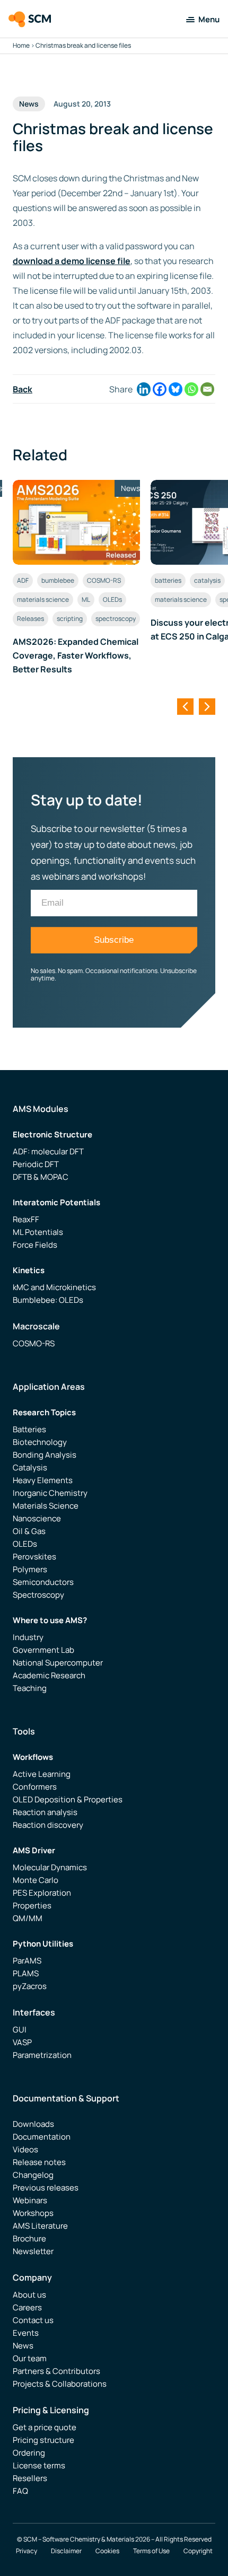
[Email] (207, 389)
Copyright (198, 2551)
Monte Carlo (36, 1880)
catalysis (207, 580)
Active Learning (42, 1774)
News (23, 2346)
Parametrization (42, 2055)
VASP (22, 2042)
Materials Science (46, 1506)
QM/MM (28, 1918)
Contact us (33, 2320)
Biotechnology (40, 1442)
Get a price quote (45, 2427)
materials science (43, 599)
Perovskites (34, 1557)
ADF (23, 580)
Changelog (33, 2175)
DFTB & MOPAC (41, 1177)
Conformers (35, 1787)
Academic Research (49, 1675)
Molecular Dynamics (50, 1867)
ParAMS (27, 1961)
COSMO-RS (104, 580)
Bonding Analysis (45, 1455)
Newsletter (33, 2251)
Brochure (29, 2238)
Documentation (42, 2137)
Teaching (30, 1688)
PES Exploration (42, 1893)
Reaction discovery (48, 1825)
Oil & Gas (29, 1531)
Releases (30, 619)
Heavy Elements (43, 1480)
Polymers (30, 1569)
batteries (168, 580)
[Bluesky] (176, 389)
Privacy (27, 2551)
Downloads (33, 2124)
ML (86, 599)
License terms (39, 2465)
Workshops (33, 2213)
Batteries (29, 1429)
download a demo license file (72, 261)
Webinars (30, 2200)
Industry (28, 1637)
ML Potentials (38, 1232)
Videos (25, 2149)
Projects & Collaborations (60, 2384)
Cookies (107, 2551)
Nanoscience (37, 1518)
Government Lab (43, 1650)
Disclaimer (66, 2551)
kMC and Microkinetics (54, 1287)
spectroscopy (116, 619)
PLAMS (26, 1973)
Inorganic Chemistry (50, 1493)
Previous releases (46, 2188)
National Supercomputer (58, 1663)
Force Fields (35, 1245)
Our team (30, 2358)
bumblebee (58, 580)
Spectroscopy (38, 1595)
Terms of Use (151, 2551)
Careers (27, 2307)
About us (29, 2295)
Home (21, 45)
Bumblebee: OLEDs (48, 1300)
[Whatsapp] (191, 389)
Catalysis (30, 1467)
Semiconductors (43, 1582)
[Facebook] (160, 389)
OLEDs (112, 599)
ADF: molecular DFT (48, 1151)
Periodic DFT (36, 1164)
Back (23, 389)
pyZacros (30, 1986)
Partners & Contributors (56, 2371)
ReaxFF (26, 1219)
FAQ (20, 2491)
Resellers (30, 2478)
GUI (20, 2030)
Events (26, 2333)
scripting (70, 619)
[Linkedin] (144, 389)
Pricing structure (43, 2440)
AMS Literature (40, 2226)
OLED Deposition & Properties (68, 1799)
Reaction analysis (45, 1812)
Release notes (39, 2162)
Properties (32, 1905)
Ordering (29, 2453)
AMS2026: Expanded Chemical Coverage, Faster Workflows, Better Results (76, 655)
